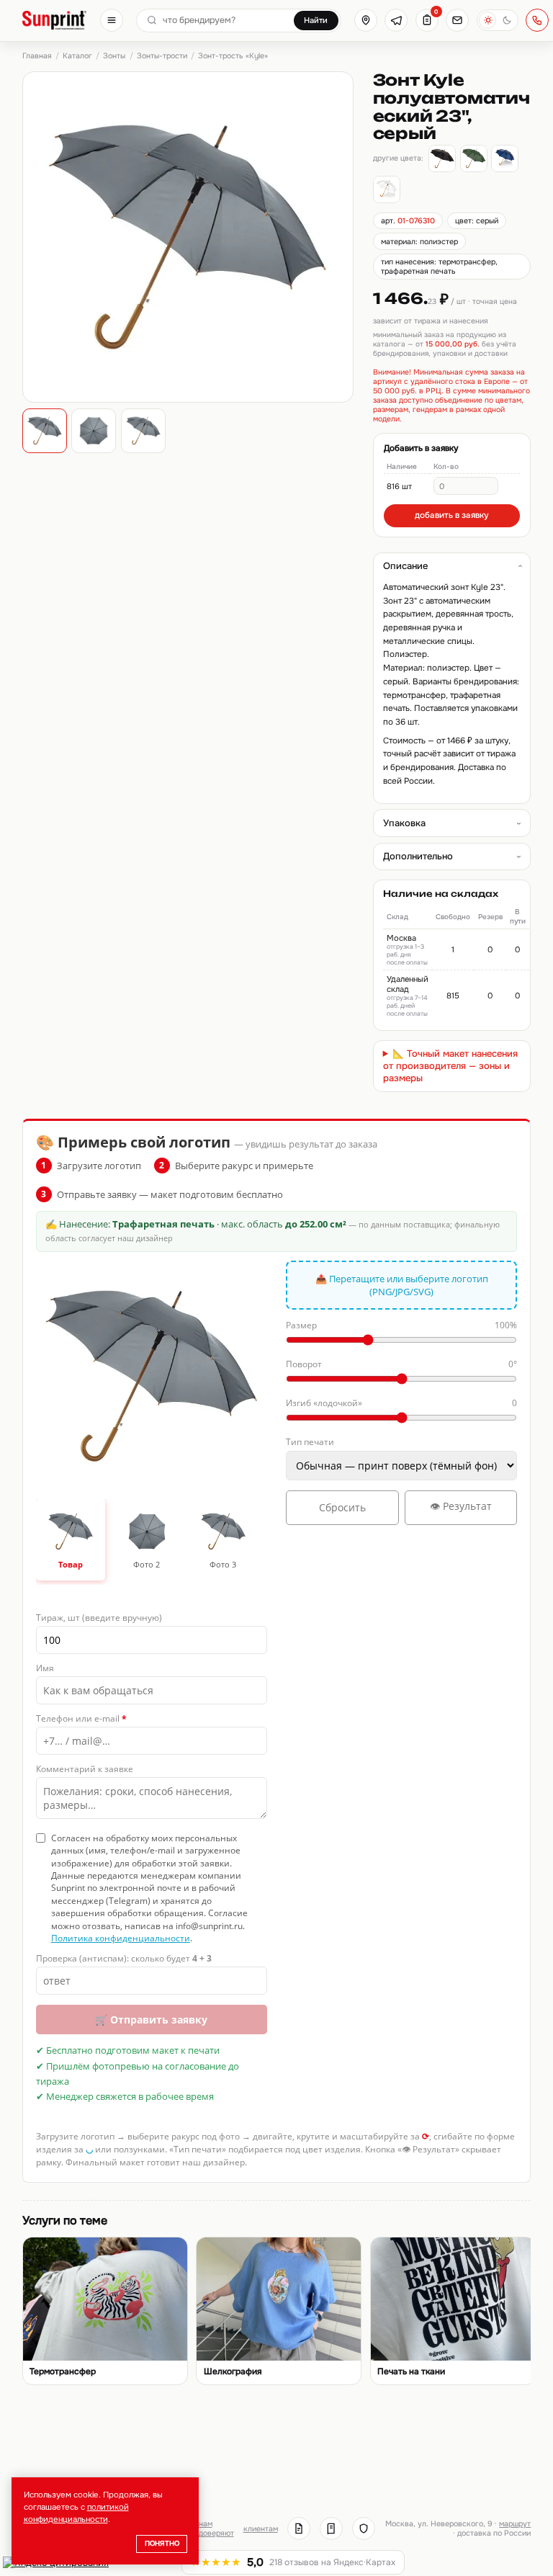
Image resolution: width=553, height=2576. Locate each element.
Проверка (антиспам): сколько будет (124, 1958)
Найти (316, 20)
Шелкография (233, 2372)
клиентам (261, 2529)
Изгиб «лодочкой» (401, 1403)
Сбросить (342, 1507)
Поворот (401, 1364)
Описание (405, 566)
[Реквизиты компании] (299, 2528)
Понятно (162, 2544)
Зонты (114, 56)
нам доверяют (216, 2528)
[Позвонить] (537, 20)
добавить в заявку (452, 515)
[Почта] (457, 20)
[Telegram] (396, 20)
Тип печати (310, 1442)
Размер (401, 1325)
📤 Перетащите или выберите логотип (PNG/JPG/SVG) (402, 1285)
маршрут (515, 2524)
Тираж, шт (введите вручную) (99, 1618)
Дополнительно (418, 856)
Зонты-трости (162, 56)
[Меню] (112, 20)
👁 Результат (461, 1506)
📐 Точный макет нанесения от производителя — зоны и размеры (451, 1066)
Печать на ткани (411, 2372)
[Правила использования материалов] (331, 2528)
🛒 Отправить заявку (151, 2020)
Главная (37, 56)
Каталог (77, 56)
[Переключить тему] (498, 20)
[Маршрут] (366, 20)
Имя (45, 1668)
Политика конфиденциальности (121, 1938)
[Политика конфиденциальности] (364, 2528)
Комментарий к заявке (85, 1769)
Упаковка (404, 823)
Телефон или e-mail (81, 1718)
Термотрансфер (63, 2372)
